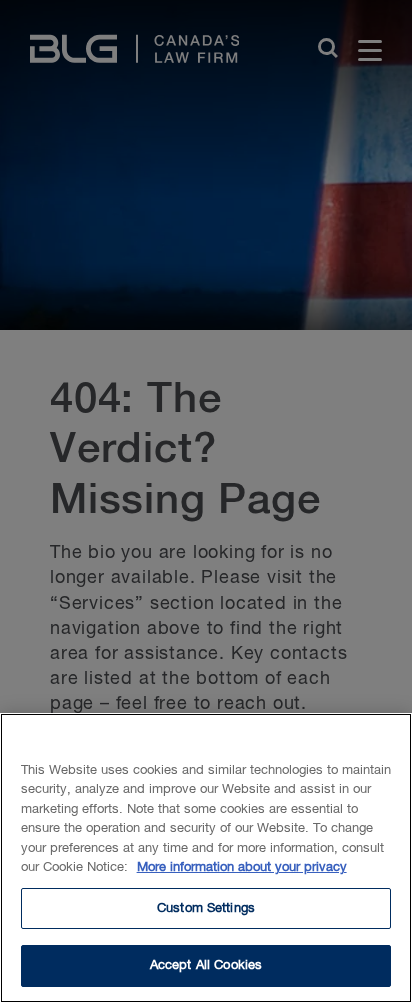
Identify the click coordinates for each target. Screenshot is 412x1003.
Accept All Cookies (206, 965)
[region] (206, 858)
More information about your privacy (242, 867)
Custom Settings (206, 908)
